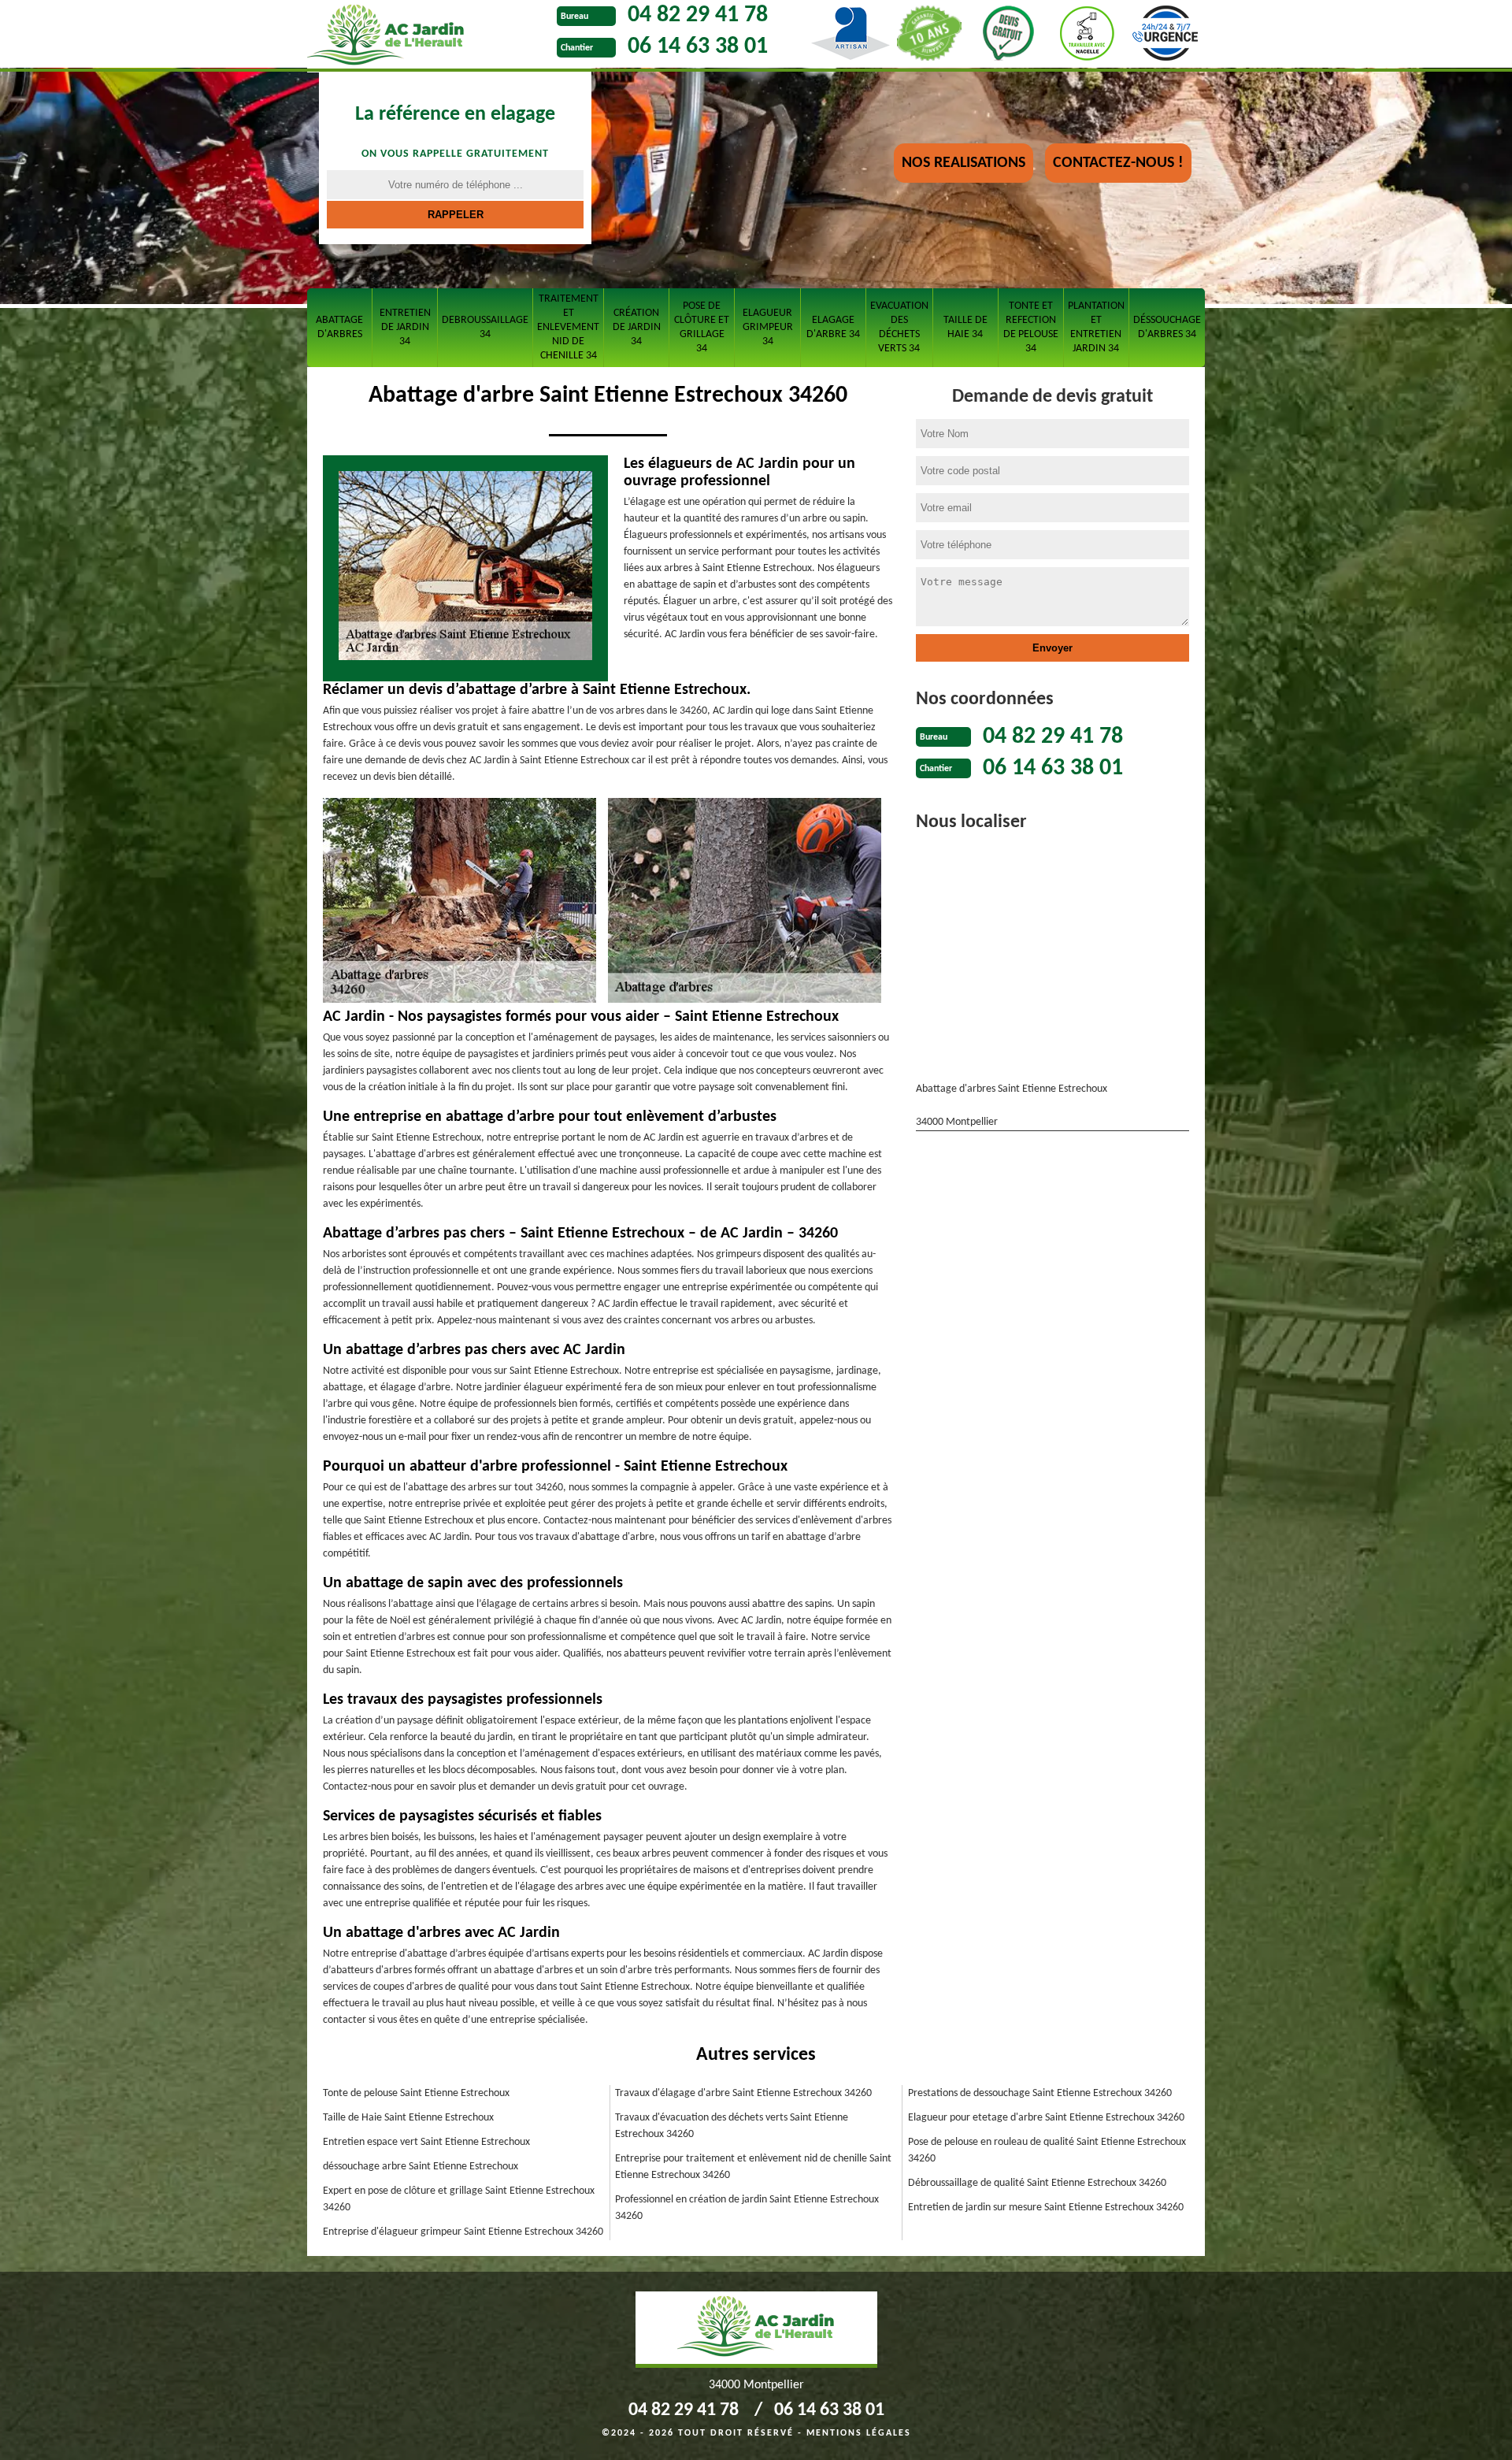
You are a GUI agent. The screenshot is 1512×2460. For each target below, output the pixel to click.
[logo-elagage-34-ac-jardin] (428, 36)
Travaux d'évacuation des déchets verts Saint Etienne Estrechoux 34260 (732, 2126)
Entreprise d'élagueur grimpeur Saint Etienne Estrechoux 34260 (463, 2232)
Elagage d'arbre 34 (833, 327)
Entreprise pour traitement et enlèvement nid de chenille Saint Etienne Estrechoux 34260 (753, 2167)
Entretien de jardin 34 (405, 327)
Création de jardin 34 (637, 327)
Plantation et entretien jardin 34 (1096, 327)
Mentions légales (859, 2433)
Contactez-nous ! (1118, 163)
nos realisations (964, 163)
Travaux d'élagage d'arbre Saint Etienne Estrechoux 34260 (743, 2093)
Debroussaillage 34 (485, 327)
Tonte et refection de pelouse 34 (1031, 327)
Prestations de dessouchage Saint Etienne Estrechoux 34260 (1040, 2093)
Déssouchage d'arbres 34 (1167, 327)
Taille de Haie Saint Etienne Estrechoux (408, 2118)
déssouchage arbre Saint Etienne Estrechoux (421, 2167)
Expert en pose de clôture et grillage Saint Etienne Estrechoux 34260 (459, 2199)
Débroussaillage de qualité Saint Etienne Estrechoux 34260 (1037, 2183)
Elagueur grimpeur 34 (768, 327)
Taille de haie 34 (965, 327)
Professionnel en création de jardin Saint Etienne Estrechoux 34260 (747, 2208)
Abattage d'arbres (339, 327)
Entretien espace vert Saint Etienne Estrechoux (426, 2142)
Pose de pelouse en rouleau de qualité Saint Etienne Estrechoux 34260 (1047, 2150)
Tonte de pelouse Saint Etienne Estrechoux (416, 2093)
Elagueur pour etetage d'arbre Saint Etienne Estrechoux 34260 (1046, 2118)
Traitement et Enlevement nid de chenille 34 (568, 327)
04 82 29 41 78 (698, 15)
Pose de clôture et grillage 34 (702, 327)
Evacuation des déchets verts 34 (899, 327)
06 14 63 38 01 (698, 47)
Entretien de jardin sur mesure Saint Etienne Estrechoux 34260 (1046, 2208)
